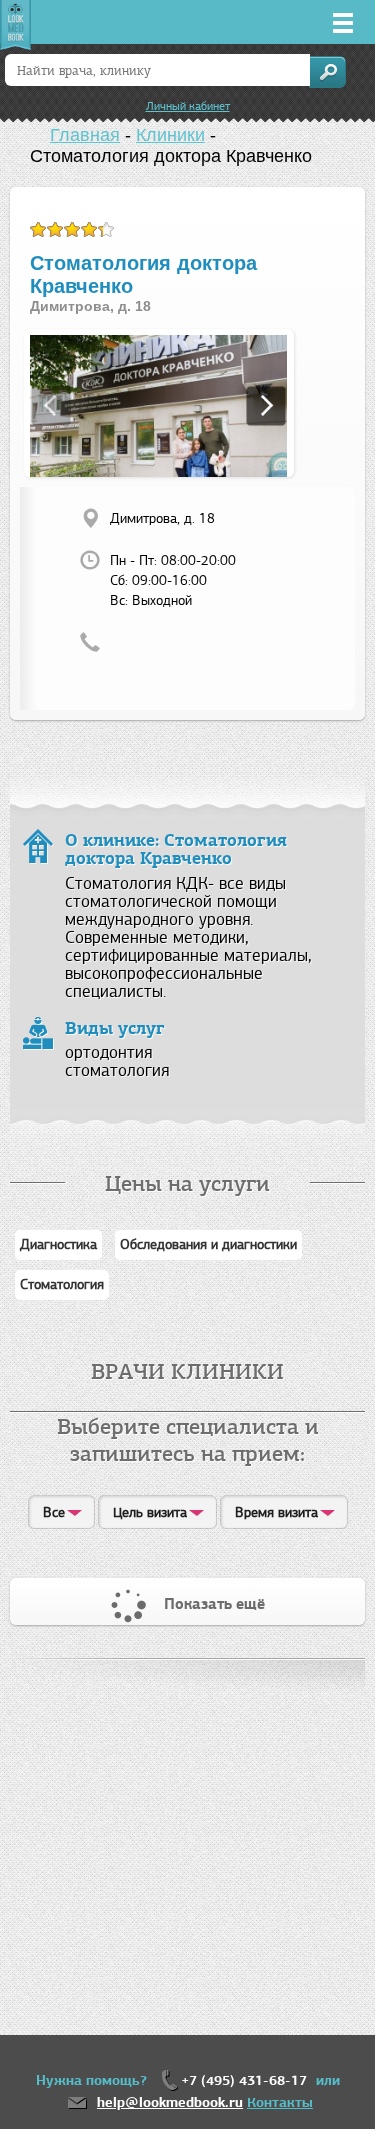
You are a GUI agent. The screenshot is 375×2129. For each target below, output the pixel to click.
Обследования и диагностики (208, 1244)
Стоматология (62, 1284)
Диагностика (58, 1244)
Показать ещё (214, 1604)
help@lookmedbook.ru (170, 2102)
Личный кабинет (188, 106)
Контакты (280, 2102)
